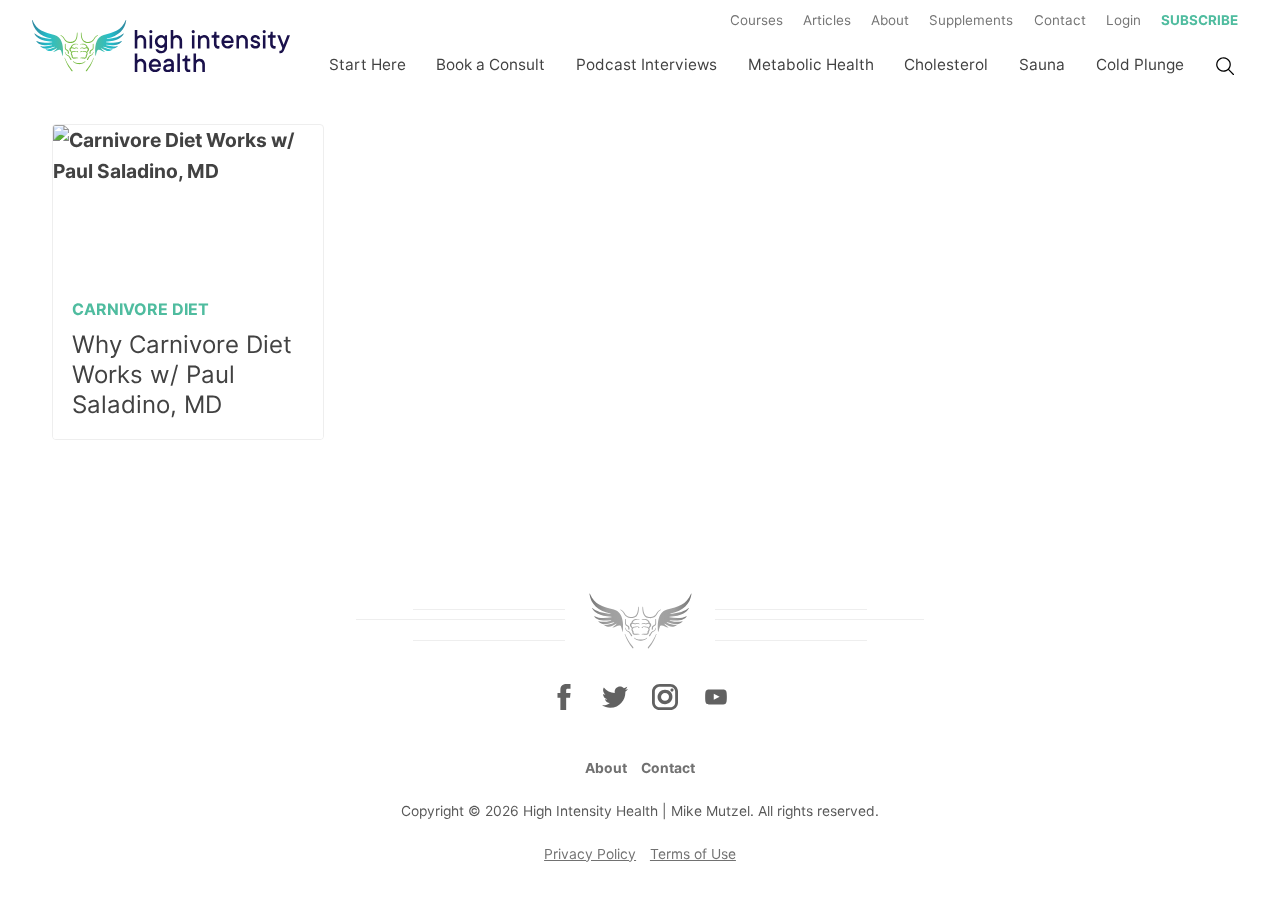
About (890, 20)
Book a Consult (490, 64)
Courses (756, 20)
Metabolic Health (811, 64)
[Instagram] (665, 696)
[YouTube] (715, 696)
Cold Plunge (1140, 64)
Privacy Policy (590, 854)
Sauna (1042, 64)
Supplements (971, 20)
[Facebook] (564, 696)
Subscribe (1199, 20)
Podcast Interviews (646, 64)
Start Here (367, 64)
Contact (1060, 20)
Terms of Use (693, 854)
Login (1123, 20)
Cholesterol (946, 64)
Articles (827, 20)
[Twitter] (615, 696)
